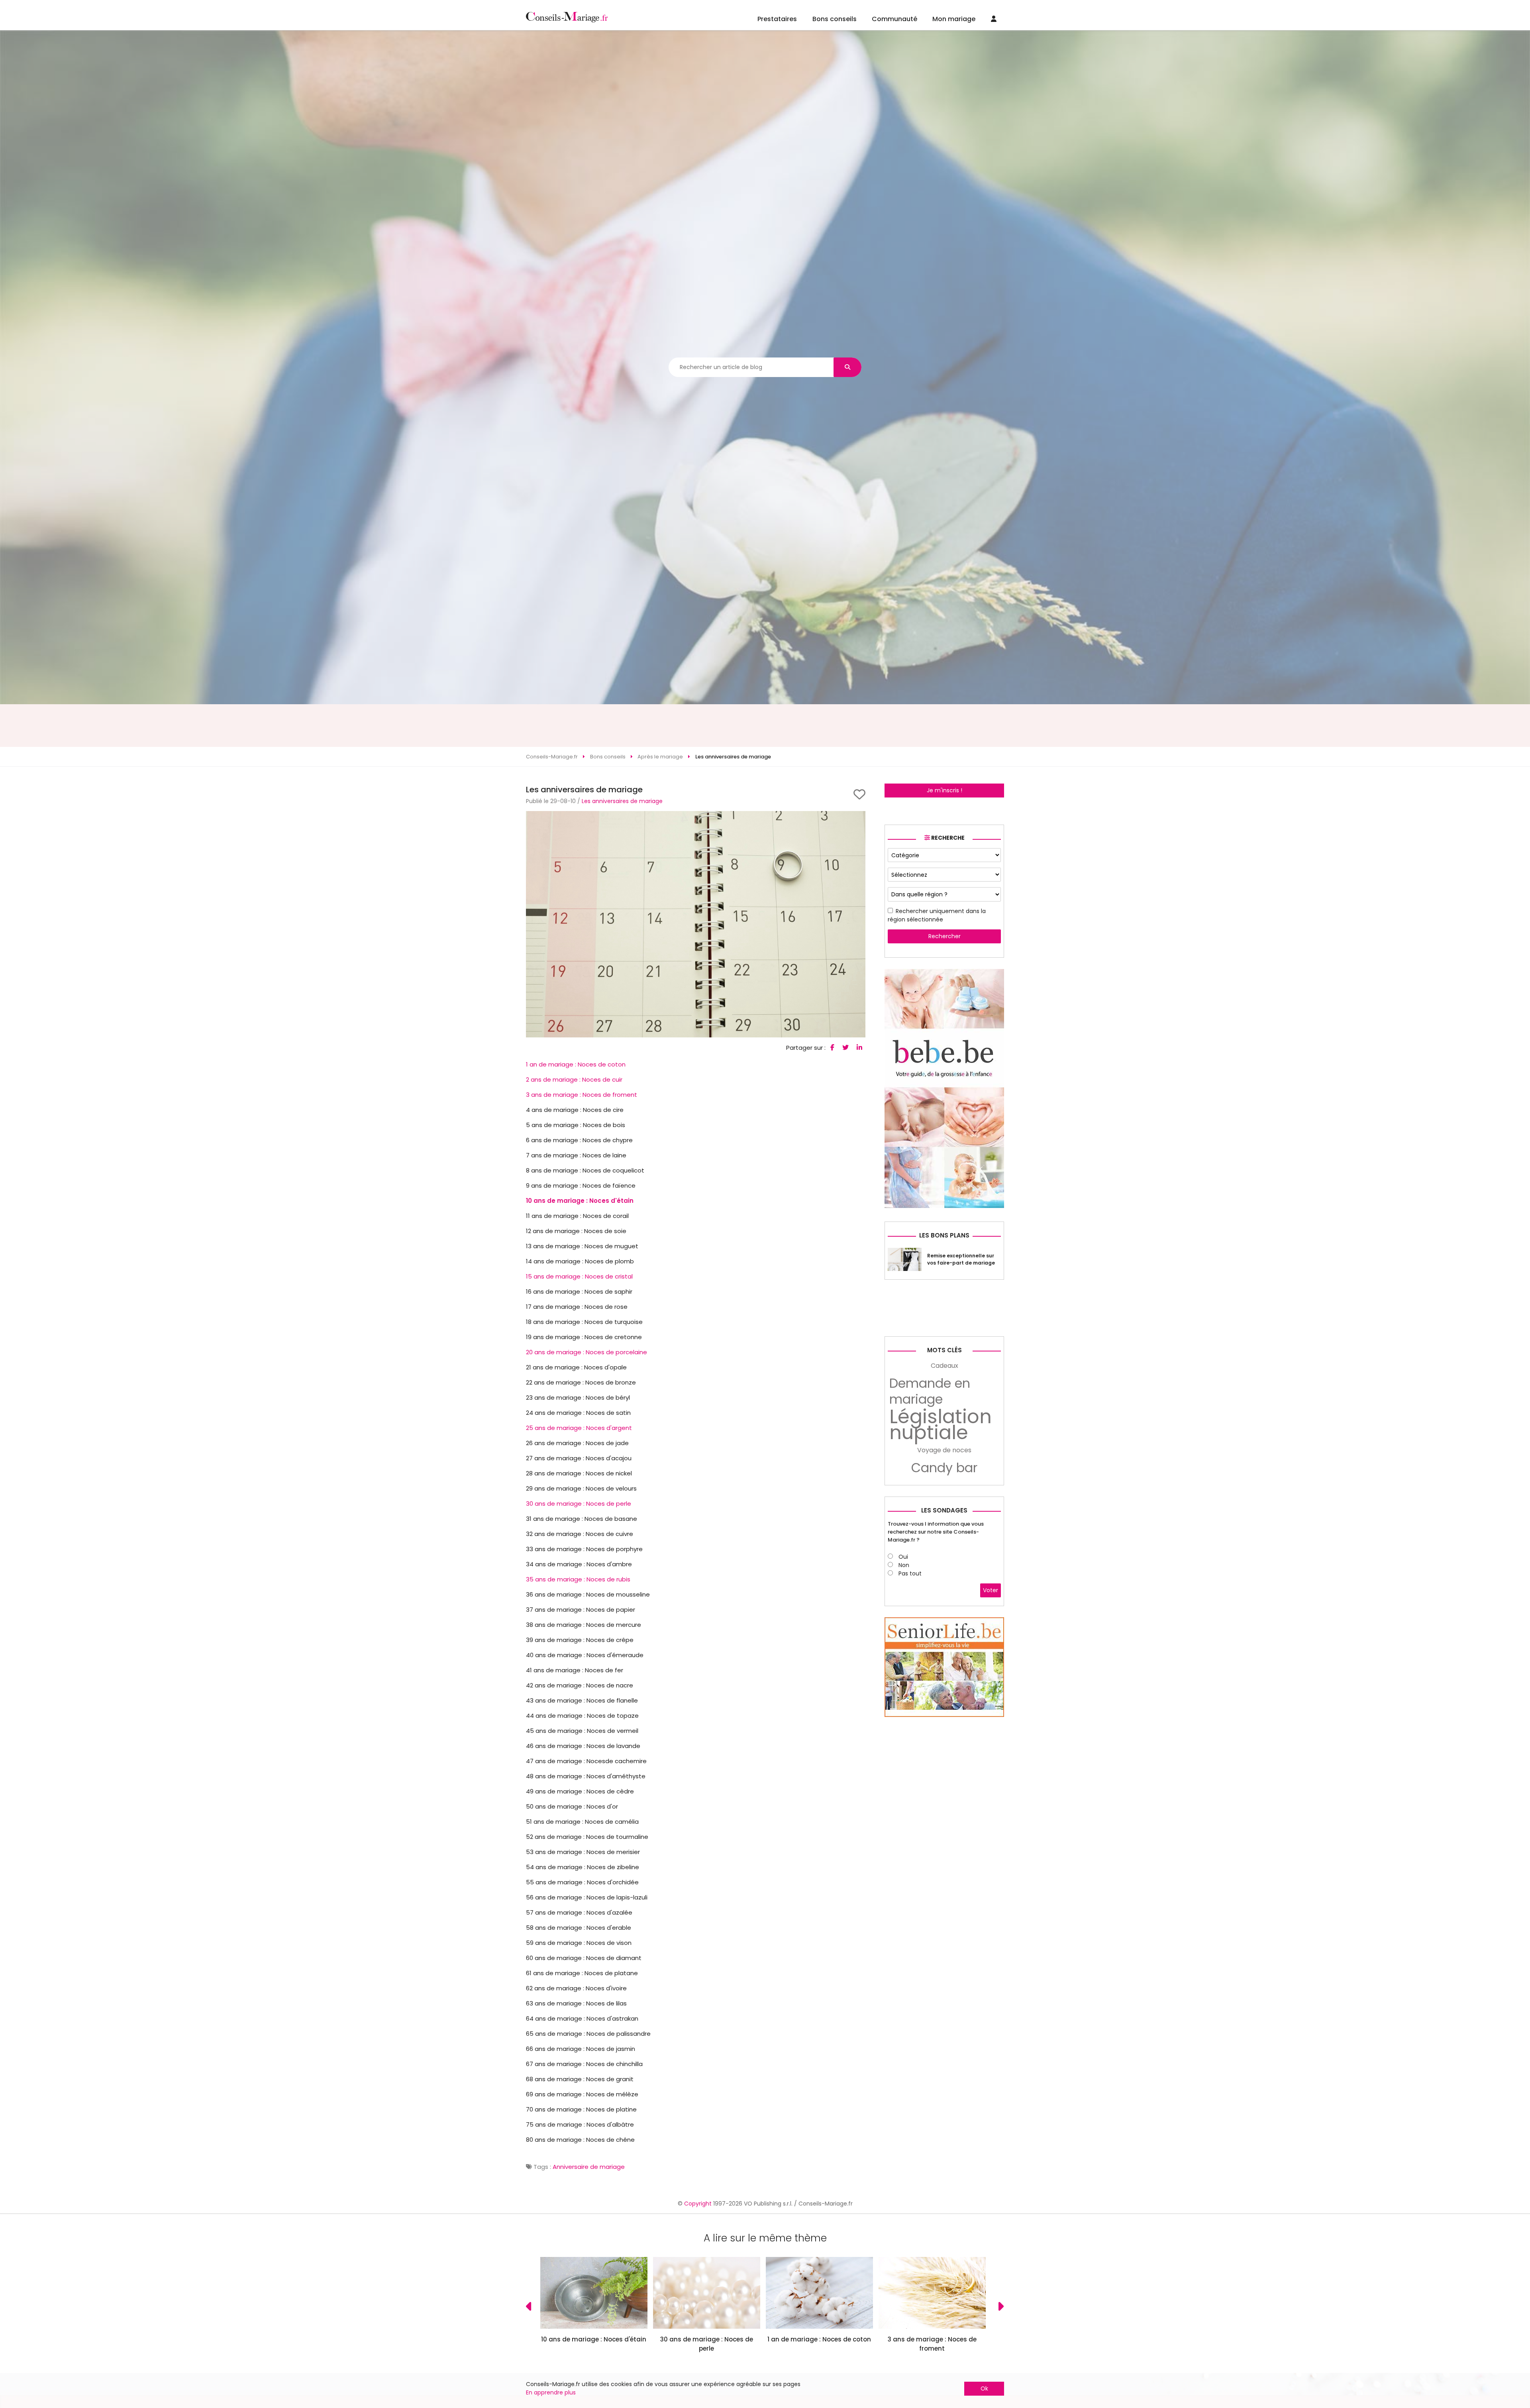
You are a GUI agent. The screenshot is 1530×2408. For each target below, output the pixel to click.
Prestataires (777, 19)
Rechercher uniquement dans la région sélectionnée (937, 915)
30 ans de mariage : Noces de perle (579, 1504)
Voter (991, 1590)
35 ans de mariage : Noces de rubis (578, 1579)
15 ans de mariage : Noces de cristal (579, 1276)
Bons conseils (835, 19)
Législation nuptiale (941, 1425)
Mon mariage (954, 19)
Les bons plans (944, 1235)
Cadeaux (944, 1366)
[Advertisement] (765, 726)
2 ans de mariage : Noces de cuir (574, 1079)
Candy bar (944, 1468)
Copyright (698, 2204)
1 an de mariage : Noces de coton (576, 1064)
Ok (984, 2388)
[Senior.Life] (944, 1715)
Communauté (894, 19)
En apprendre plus (551, 2392)
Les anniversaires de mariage (622, 801)
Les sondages (944, 1510)
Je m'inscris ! (944, 790)
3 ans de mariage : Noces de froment (582, 1095)
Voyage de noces (944, 1450)
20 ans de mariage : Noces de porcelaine (586, 1352)
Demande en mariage (930, 1391)
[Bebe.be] (944, 1206)
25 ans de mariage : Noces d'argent (579, 1428)
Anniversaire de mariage (589, 2167)
